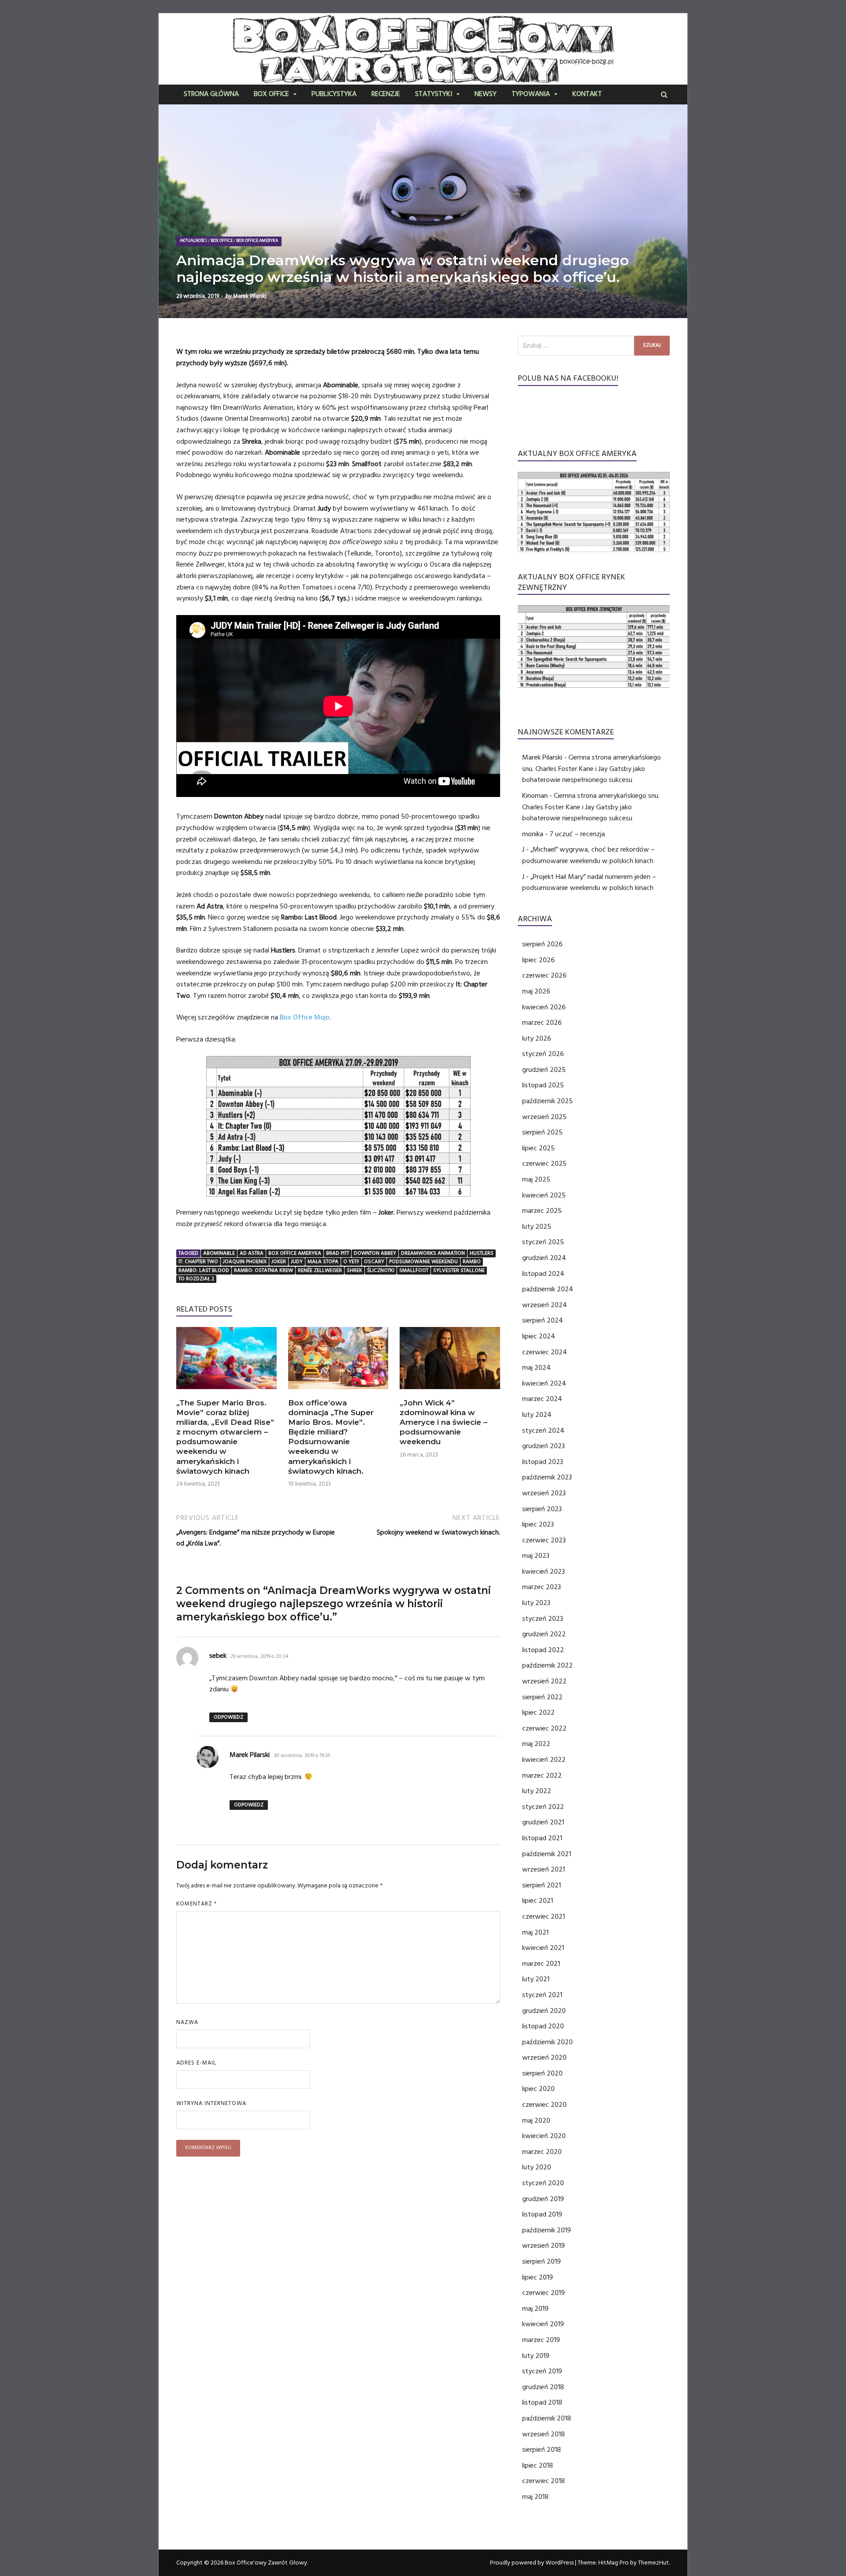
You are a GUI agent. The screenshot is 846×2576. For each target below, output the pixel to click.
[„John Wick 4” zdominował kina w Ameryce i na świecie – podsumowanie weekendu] (450, 1392)
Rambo (472, 1262)
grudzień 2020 (544, 2011)
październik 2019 (547, 2230)
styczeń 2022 (543, 1807)
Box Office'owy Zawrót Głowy (266, 2563)
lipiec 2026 (538, 960)
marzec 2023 (542, 1587)
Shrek (354, 1270)
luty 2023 (536, 1603)
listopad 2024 (543, 1274)
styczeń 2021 (542, 1995)
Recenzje (386, 95)
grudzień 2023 (544, 1446)
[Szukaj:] (594, 346)
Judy (297, 1262)
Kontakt (587, 95)
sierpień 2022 (542, 1697)
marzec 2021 (541, 1964)
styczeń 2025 (543, 1242)
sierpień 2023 (542, 1509)
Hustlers (482, 1253)
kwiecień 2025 (544, 1195)
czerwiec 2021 (544, 1916)
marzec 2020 (542, 2152)
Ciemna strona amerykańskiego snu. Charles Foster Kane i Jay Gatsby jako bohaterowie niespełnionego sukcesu (592, 769)
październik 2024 (548, 1289)
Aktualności (193, 241)
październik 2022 (547, 1665)
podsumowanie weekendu (423, 1262)
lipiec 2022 (538, 1712)
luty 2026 (537, 1038)
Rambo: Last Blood (204, 1270)
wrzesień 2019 (544, 2246)
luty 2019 (536, 2356)
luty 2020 (537, 2167)
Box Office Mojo (305, 1017)
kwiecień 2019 (543, 2324)
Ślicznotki (381, 1270)
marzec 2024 (542, 1399)
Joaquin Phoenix (245, 1262)
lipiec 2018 (538, 2465)
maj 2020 (536, 2120)
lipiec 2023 (538, 1524)
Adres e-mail (196, 2063)
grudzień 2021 (543, 1822)
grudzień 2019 (543, 2199)
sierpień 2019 (542, 2261)
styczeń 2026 (543, 1054)
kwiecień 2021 (543, 1948)
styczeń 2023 (543, 1619)
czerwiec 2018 (544, 2481)
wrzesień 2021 (544, 1869)
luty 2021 (536, 1979)
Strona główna (211, 95)
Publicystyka (334, 95)
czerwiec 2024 (545, 1352)
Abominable (219, 1253)
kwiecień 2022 (544, 1760)
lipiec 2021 (538, 1901)
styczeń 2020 (543, 2183)
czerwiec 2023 (544, 1540)
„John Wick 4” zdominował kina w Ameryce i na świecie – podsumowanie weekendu (443, 1422)
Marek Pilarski (250, 296)
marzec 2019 (541, 2340)
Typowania (531, 95)
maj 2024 (536, 1368)
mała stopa (323, 1262)
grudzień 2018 (543, 2387)
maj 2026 (536, 991)
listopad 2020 (543, 2026)
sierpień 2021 (542, 1885)
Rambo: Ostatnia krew (263, 1270)
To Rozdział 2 (196, 1279)
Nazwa (187, 2022)
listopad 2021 (542, 1838)
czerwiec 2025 (544, 1164)
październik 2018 (547, 2418)
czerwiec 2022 (544, 1728)
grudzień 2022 (544, 1634)
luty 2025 (537, 1227)
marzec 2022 (542, 1775)
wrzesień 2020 (544, 2057)
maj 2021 (535, 1932)
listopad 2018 (542, 2402)
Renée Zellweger (320, 1270)
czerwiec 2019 (544, 2293)
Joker (279, 1262)
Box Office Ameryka (257, 241)
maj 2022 (536, 1744)
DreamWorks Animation (433, 1253)
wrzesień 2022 (544, 1681)
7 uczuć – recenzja (577, 834)
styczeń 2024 (543, 1431)
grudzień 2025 (544, 1070)
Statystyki (434, 95)
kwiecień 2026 (544, 1007)
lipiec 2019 (538, 2277)
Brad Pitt (338, 1253)
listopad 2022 (543, 1650)
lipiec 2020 (538, 2089)
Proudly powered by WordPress (532, 2563)
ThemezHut (653, 2563)
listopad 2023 (543, 1462)
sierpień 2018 (542, 2450)
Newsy (486, 95)
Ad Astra (252, 1253)
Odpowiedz (228, 1717)
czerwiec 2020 (544, 2105)
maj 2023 (536, 1556)
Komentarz (197, 1904)
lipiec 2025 (538, 1148)
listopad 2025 (543, 1085)
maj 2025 (536, 1179)
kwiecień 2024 (544, 1383)
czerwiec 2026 (544, 975)
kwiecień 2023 (544, 1572)
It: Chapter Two (198, 1262)
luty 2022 (537, 1791)
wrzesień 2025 (544, 1117)
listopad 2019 (542, 2214)
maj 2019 (535, 2309)
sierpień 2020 (542, 2073)
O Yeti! (351, 1262)
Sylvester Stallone (459, 1270)
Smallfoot (414, 1270)
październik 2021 (547, 1854)
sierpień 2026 (542, 944)
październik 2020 (547, 2042)
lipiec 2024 (539, 1336)
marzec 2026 (542, 1023)
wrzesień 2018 (544, 2434)
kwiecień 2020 (544, 2136)
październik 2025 (547, 1101)
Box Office (271, 95)
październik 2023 (547, 1477)
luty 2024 (537, 1415)
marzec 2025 (542, 1211)
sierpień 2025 (542, 1132)
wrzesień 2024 (545, 1305)
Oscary (374, 1262)
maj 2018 (535, 2497)
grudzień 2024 (544, 1258)
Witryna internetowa (211, 2103)
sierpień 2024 (543, 1320)
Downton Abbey (375, 1253)
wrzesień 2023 (544, 1493)
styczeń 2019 (542, 2371)
